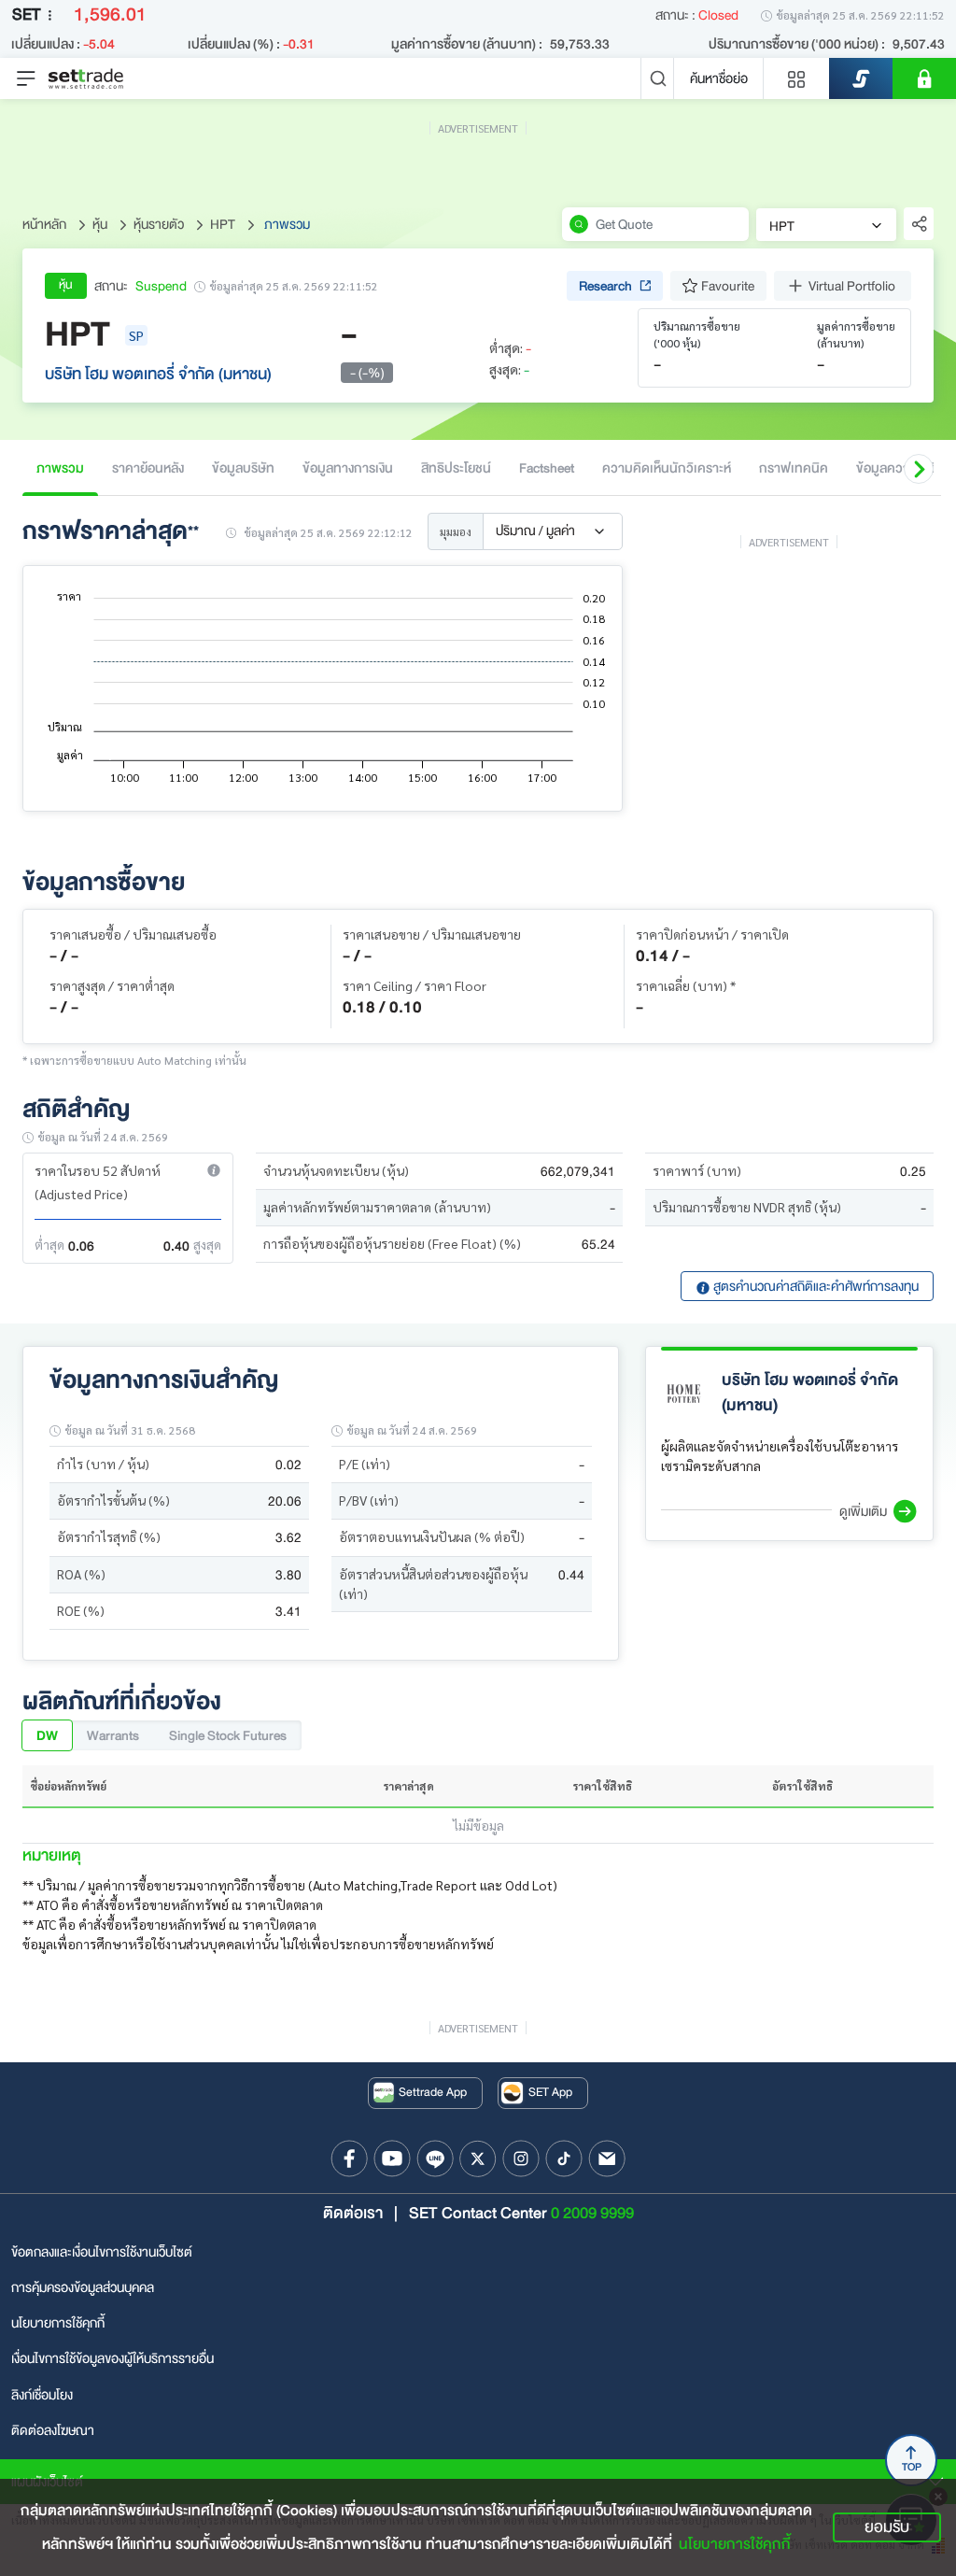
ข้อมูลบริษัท (243, 468)
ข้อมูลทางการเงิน (348, 468)
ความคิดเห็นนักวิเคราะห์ (667, 468)
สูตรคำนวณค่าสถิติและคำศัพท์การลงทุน (815, 1286)
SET (26, 14)
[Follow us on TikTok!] (564, 2158)
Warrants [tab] (113, 1735)
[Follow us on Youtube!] (392, 2158)
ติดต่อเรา (353, 2213)
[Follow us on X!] (478, 2158)
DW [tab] (47, 1735)
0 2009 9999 (592, 2213)
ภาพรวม (60, 468)
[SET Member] (924, 78)
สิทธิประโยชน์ (456, 468)
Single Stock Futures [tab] (228, 1735)
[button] (919, 469)
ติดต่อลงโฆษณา (53, 2430)
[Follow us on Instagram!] (521, 2158)
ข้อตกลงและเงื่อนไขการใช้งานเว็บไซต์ (102, 2252)
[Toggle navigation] (26, 78)
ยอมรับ (887, 2527)
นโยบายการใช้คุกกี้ (58, 2323)
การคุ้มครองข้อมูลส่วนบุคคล (83, 2287)
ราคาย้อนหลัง (148, 468)
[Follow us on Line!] (435, 2158)
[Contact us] (607, 2158)
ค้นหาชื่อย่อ (719, 78)
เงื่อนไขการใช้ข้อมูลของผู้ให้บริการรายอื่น (112, 2358)
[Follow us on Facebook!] (349, 2158)
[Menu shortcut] (796, 78)
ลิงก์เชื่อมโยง (42, 2395)
